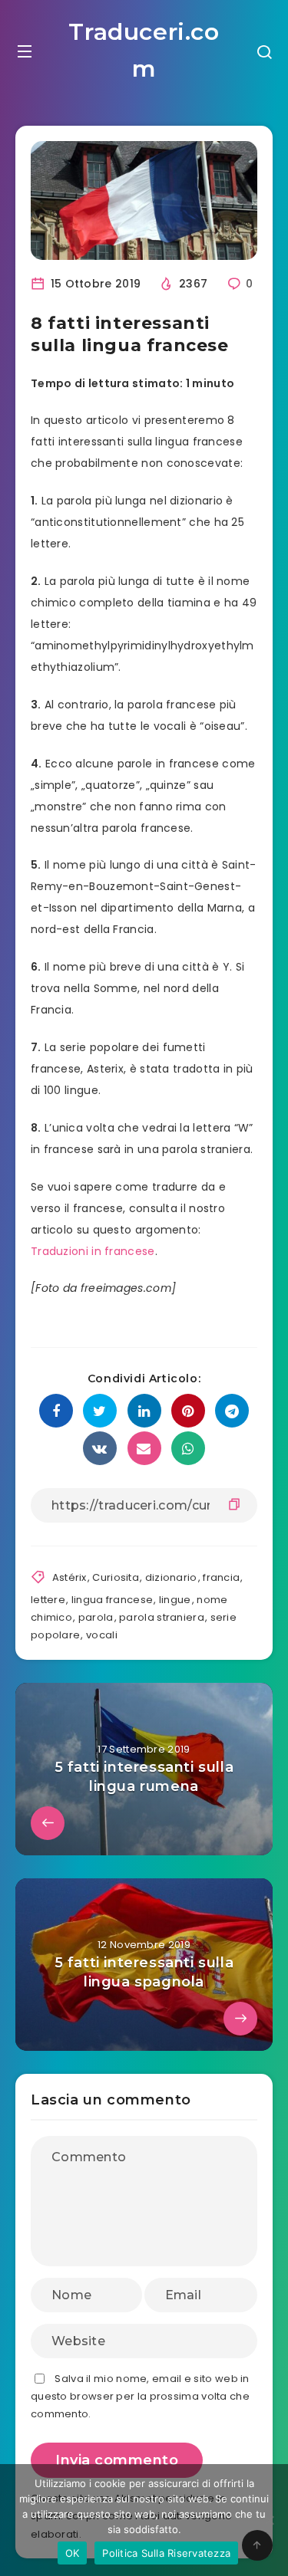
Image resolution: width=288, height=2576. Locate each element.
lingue (175, 1600)
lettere (48, 1600)
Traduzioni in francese (93, 1251)
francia (221, 1577)
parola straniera (162, 1617)
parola (96, 1617)
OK (73, 2553)
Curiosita (116, 1577)
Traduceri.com (144, 50)
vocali (102, 1635)
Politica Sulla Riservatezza (166, 2553)
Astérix (70, 1577)
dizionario (171, 1577)
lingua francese (113, 1600)
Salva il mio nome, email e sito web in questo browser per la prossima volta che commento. (140, 2397)
